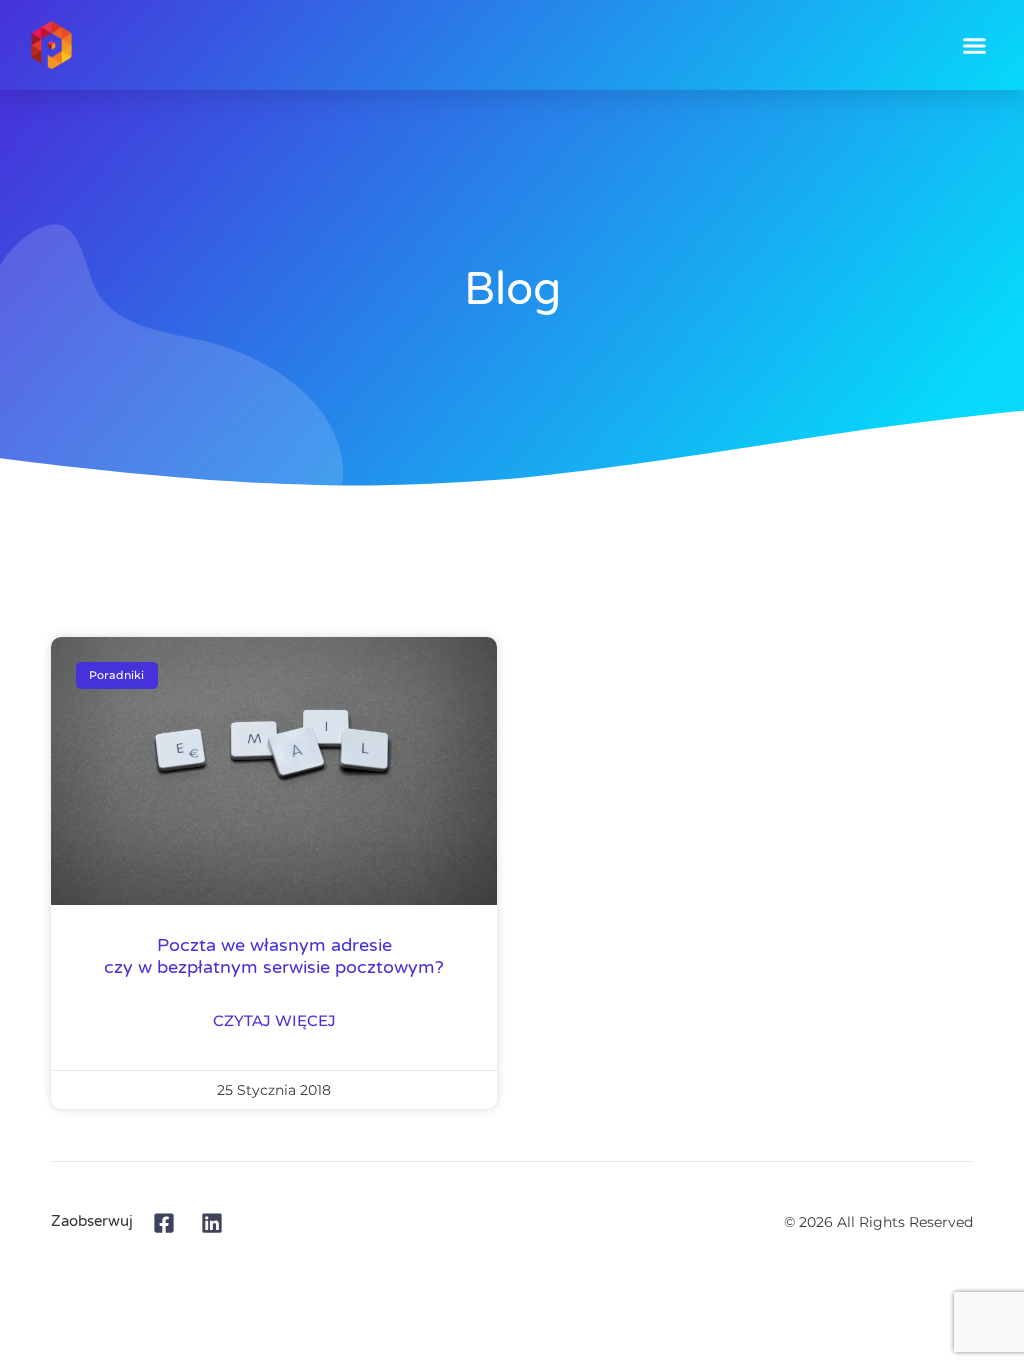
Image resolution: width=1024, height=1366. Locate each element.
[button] (975, 45)
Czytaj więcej (274, 1021)
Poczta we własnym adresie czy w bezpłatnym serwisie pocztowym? (274, 956)
